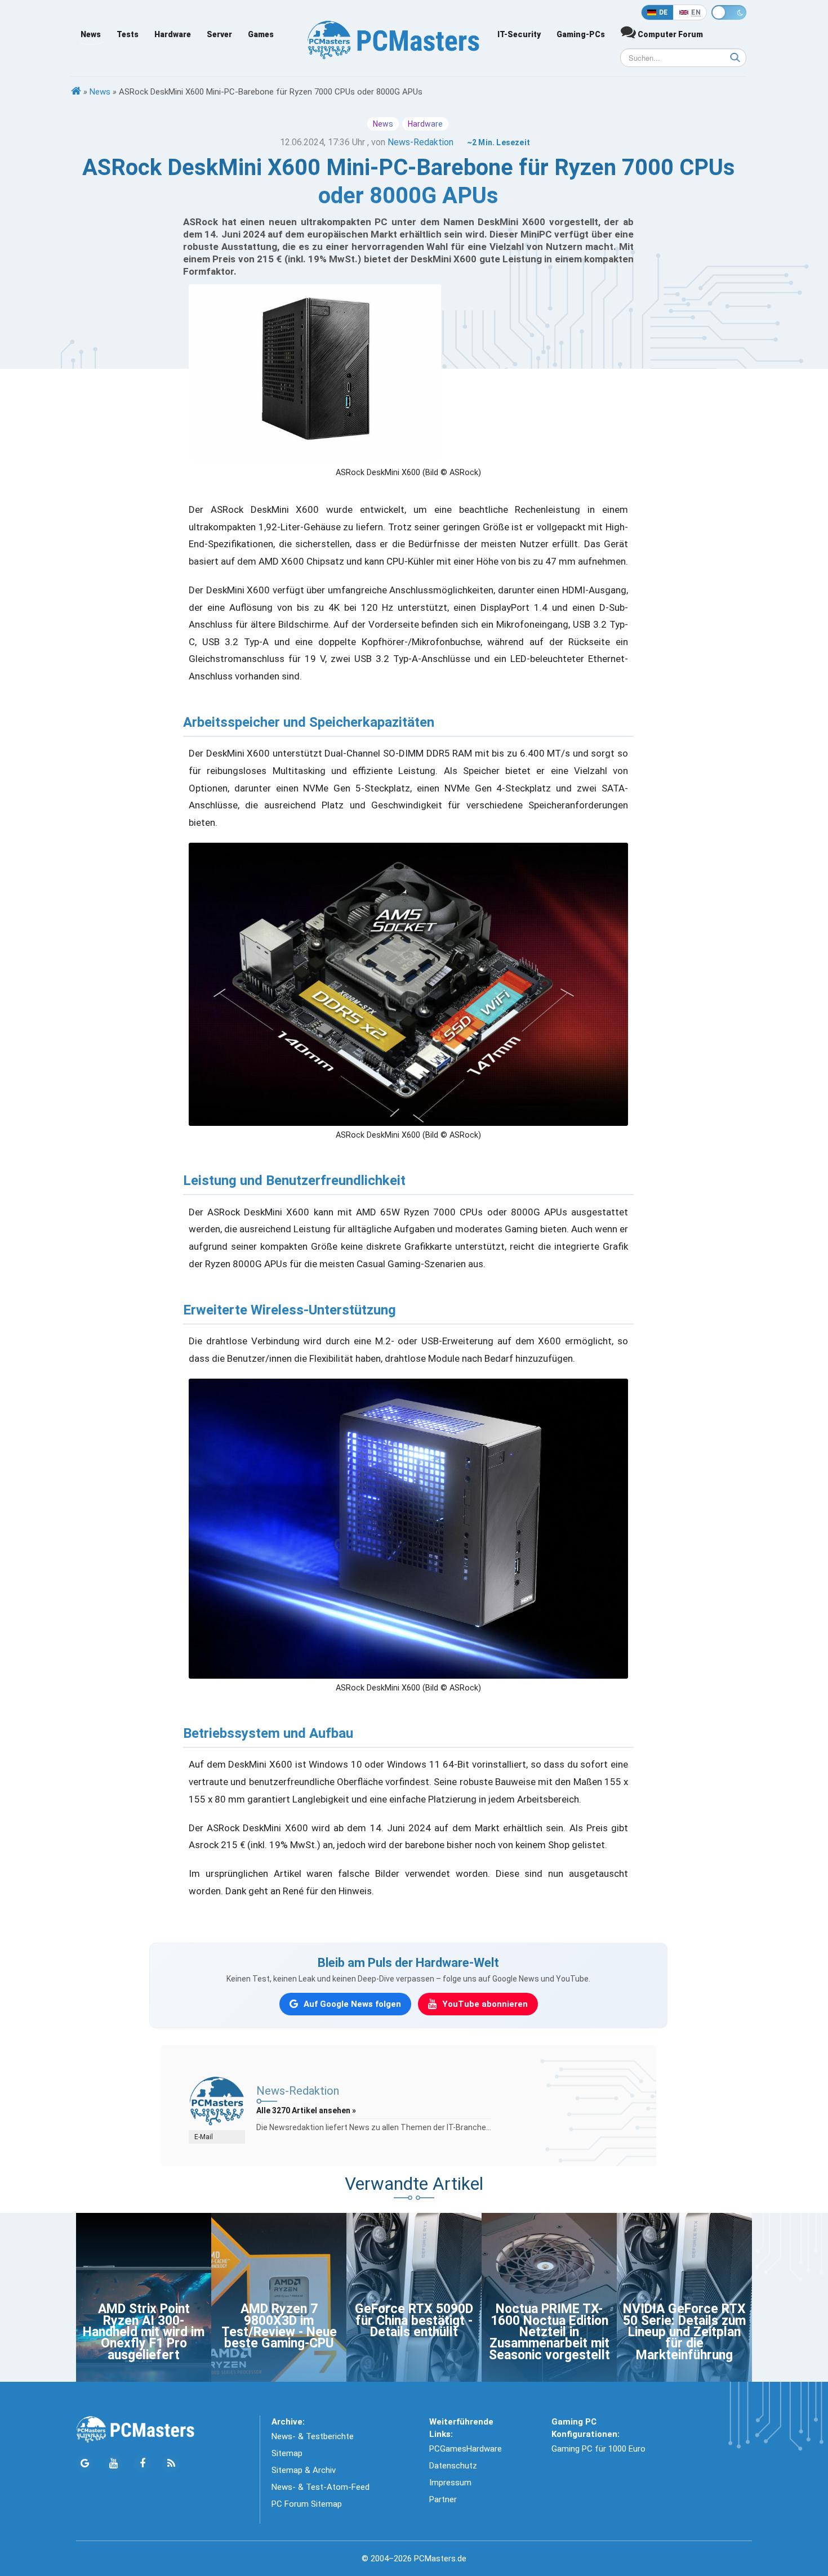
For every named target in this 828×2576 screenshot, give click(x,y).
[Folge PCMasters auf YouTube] (113, 2464)
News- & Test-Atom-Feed (320, 2487)
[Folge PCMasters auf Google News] (85, 2464)
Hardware (173, 34)
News (91, 34)
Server (219, 34)
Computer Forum (669, 34)
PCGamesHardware (466, 2449)
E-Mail (204, 2137)
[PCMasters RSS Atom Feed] (171, 2464)
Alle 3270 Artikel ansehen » (306, 2110)
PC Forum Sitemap (307, 2504)
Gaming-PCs (581, 34)
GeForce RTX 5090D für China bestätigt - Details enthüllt (414, 2320)
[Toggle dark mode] (729, 12)
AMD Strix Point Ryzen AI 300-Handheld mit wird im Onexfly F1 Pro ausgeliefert (144, 2332)
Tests (128, 34)
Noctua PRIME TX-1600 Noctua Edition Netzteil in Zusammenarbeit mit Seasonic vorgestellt (549, 2332)
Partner (443, 2499)
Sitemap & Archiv (304, 2470)
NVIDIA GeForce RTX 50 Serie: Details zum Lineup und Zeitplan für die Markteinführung (684, 2332)
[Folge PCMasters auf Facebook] (142, 2464)
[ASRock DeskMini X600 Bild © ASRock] (408, 984)
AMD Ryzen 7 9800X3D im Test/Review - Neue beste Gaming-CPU (279, 2326)
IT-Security (519, 34)
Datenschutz (453, 2466)
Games (261, 34)
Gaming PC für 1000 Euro (598, 2449)
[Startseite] (76, 92)
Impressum (450, 2483)
